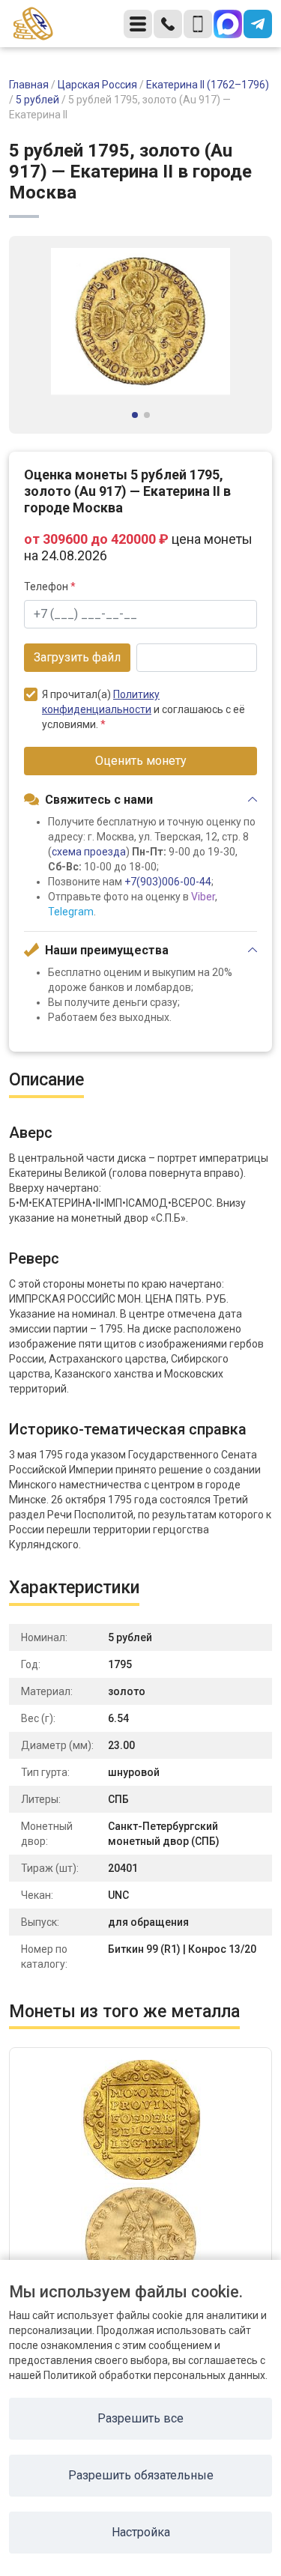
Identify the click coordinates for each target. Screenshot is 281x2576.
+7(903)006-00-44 (168, 882)
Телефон (50, 587)
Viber (203, 897)
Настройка (141, 2532)
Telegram (71, 912)
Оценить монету (141, 761)
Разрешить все (140, 2418)
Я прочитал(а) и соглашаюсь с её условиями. (143, 709)
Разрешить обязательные (141, 2475)
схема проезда (89, 852)
